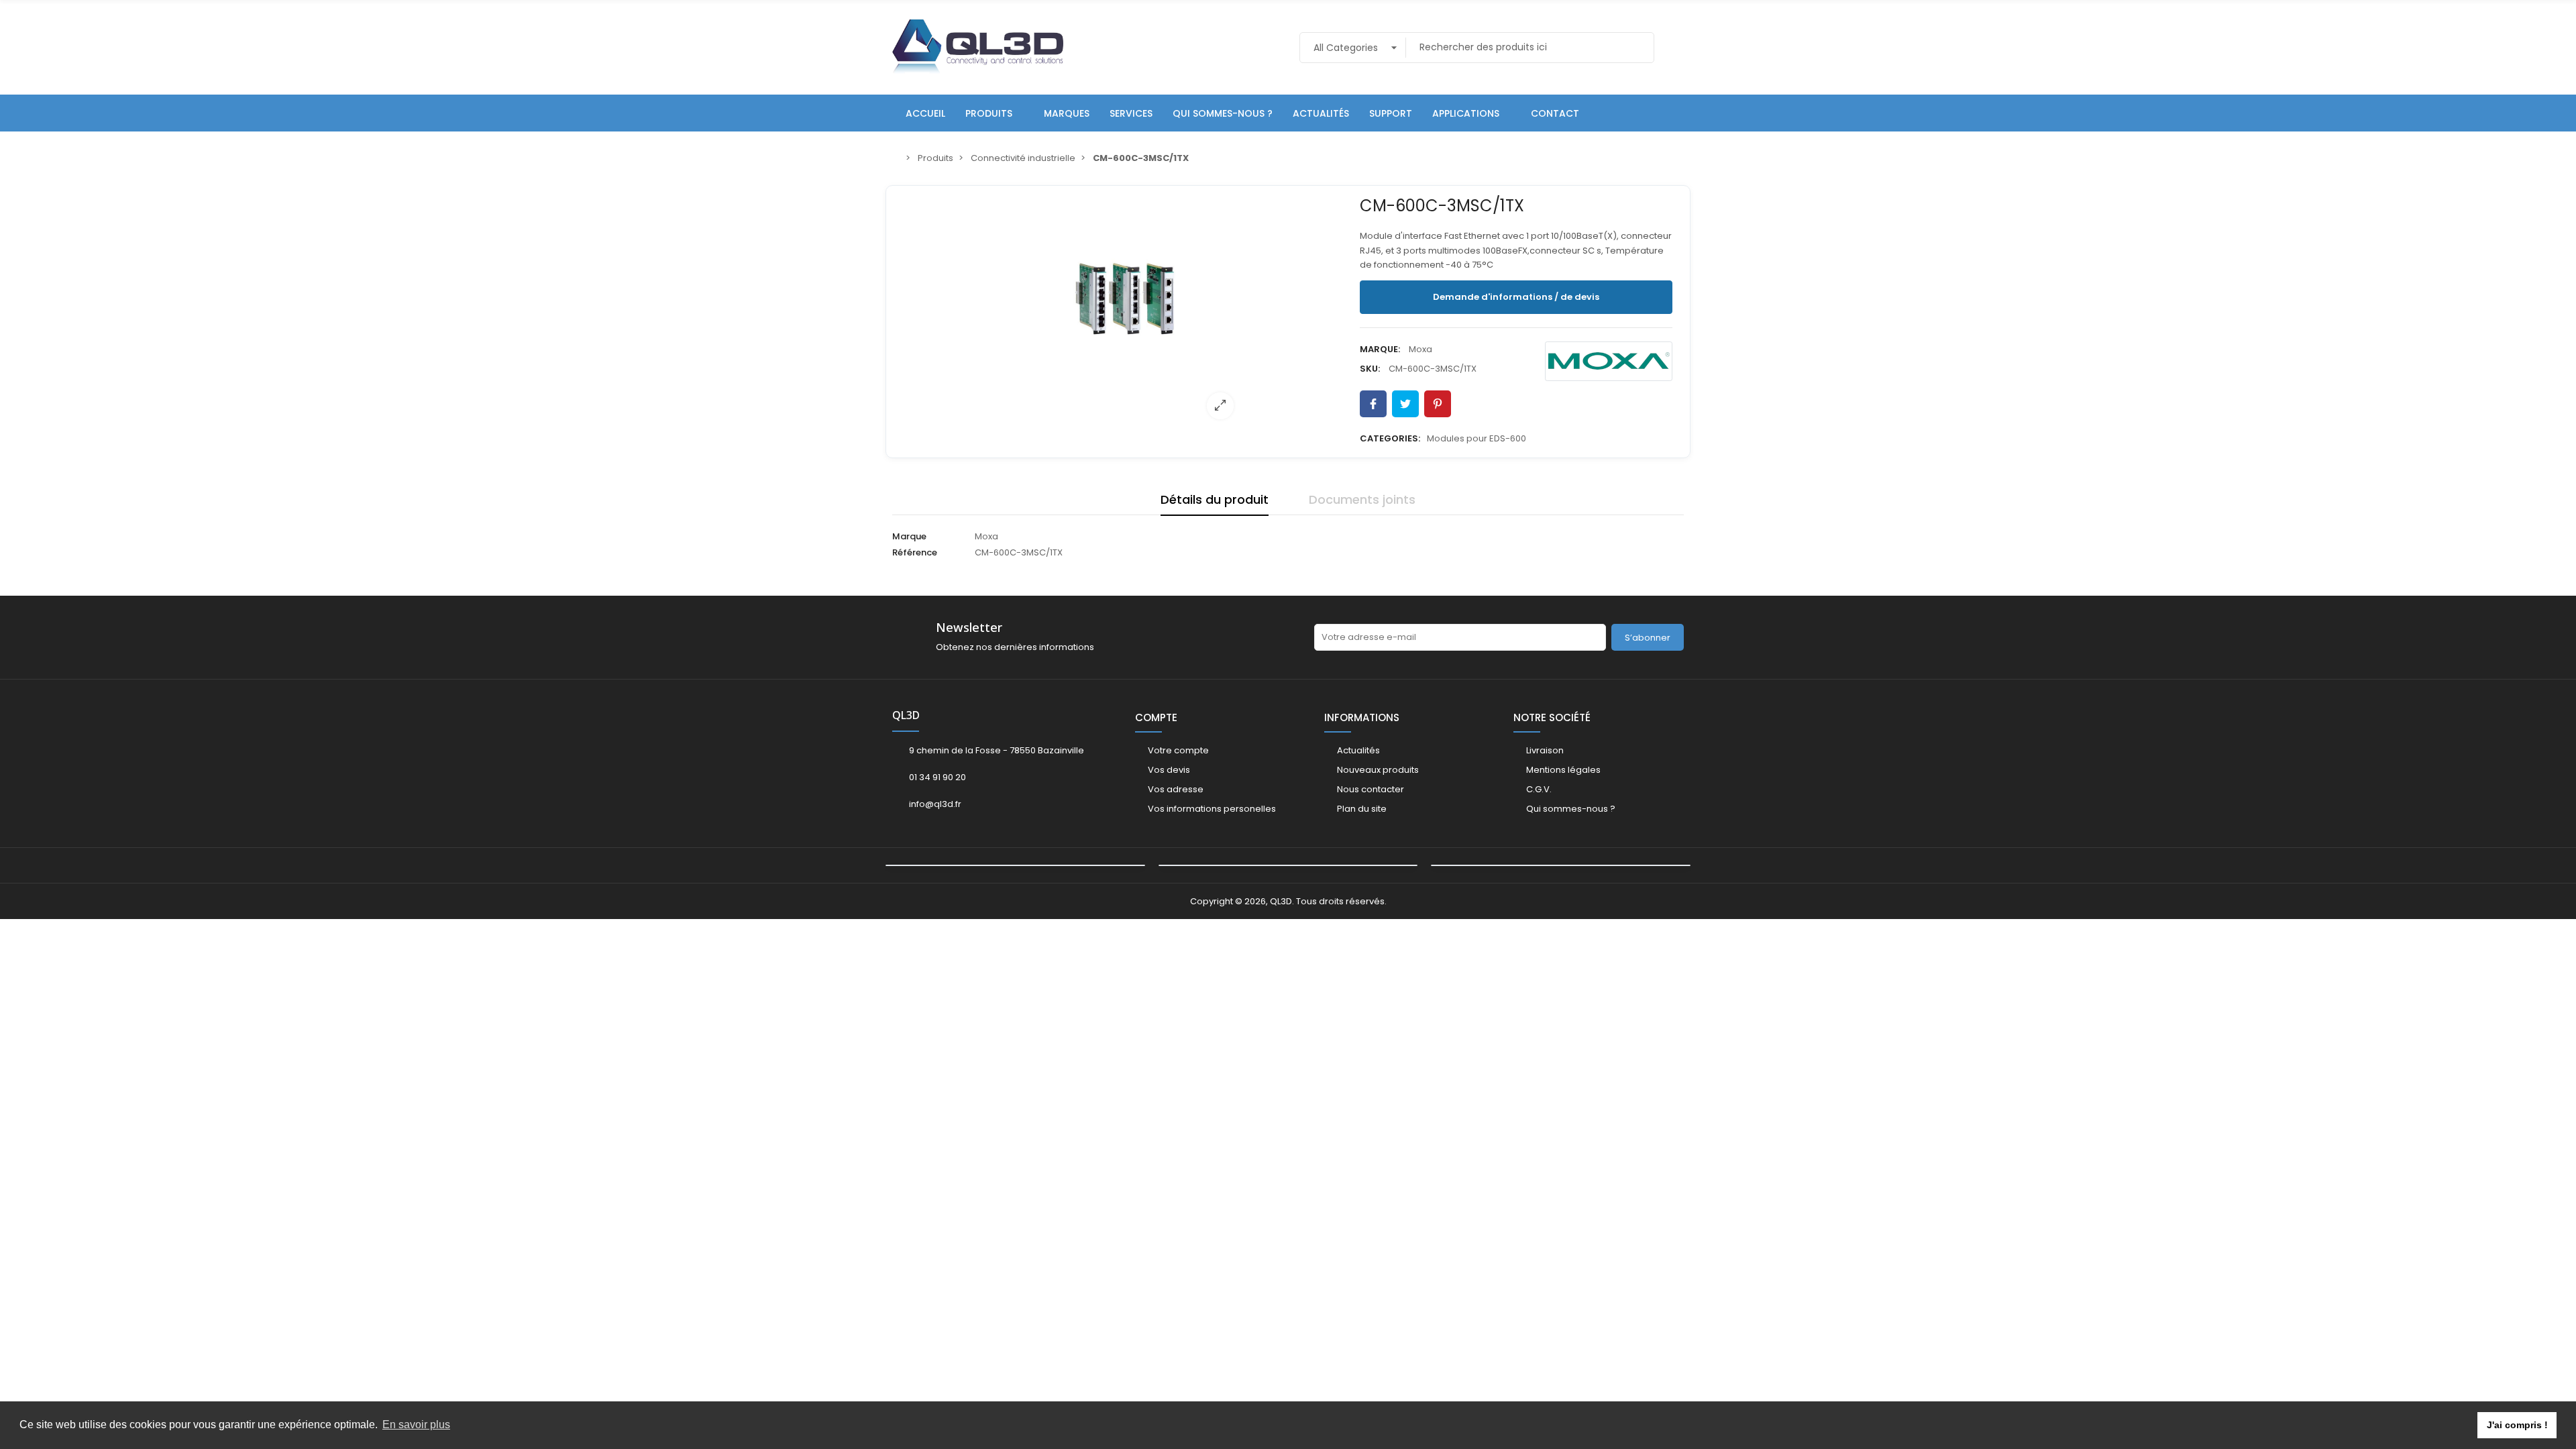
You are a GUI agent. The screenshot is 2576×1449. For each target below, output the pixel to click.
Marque (909, 536)
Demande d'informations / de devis (1516, 297)
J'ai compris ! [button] (2517, 1425)
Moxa (1420, 349)
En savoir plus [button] (416, 1425)
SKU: (1370, 369)
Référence (915, 552)
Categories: (1390, 438)
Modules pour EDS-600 (1477, 438)
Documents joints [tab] (1362, 499)
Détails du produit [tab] (1215, 499)
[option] (1125, 311)
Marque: (1380, 349)
